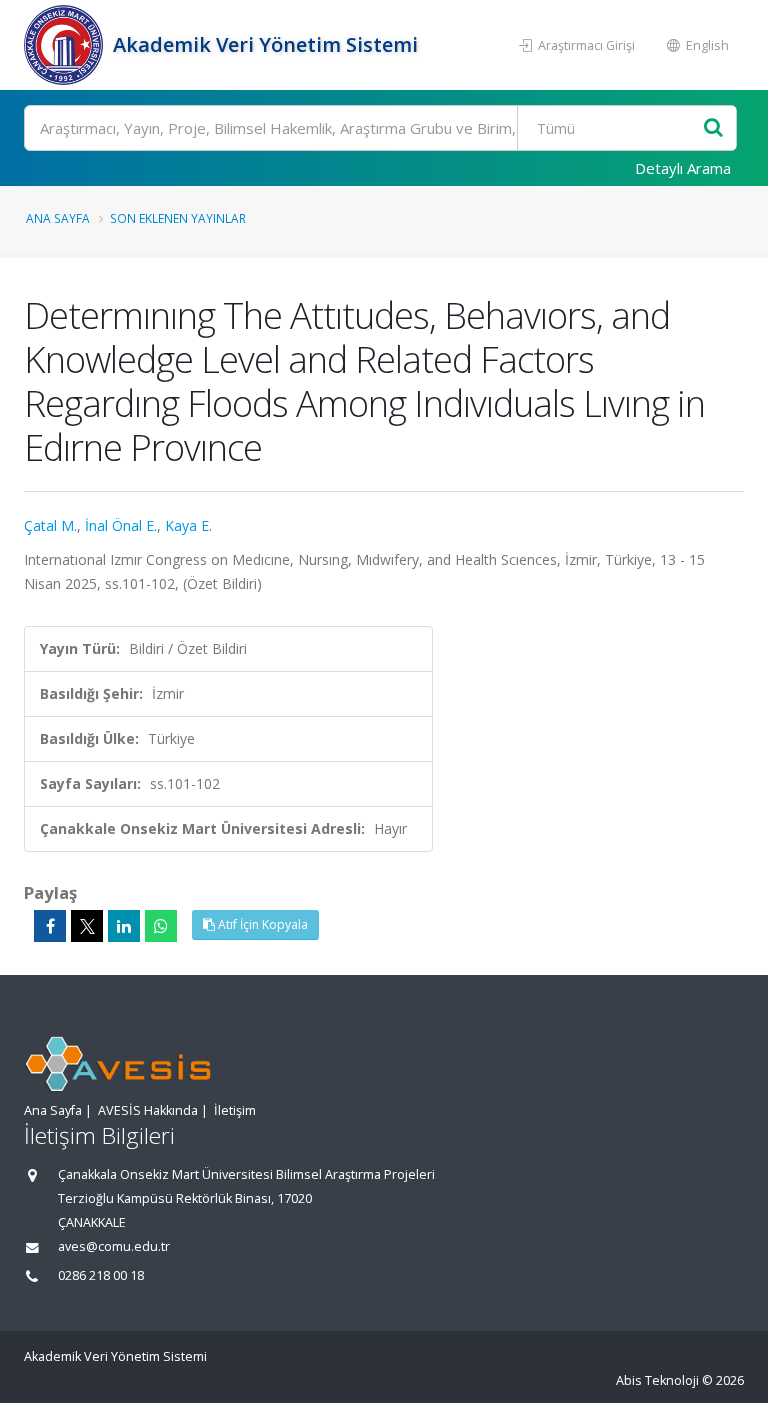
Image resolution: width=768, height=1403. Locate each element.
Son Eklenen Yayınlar (178, 218)
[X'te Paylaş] (87, 926)
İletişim (235, 1110)
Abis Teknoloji (657, 1380)
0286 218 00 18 (101, 1275)
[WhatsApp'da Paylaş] (161, 926)
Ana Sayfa (58, 218)
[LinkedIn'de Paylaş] (124, 926)
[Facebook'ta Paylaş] (50, 926)
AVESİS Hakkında (148, 1110)
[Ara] (713, 128)
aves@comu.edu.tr (114, 1246)
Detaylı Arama (683, 168)
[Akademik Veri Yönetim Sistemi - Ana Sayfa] (66, 45)
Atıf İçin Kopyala (261, 924)
